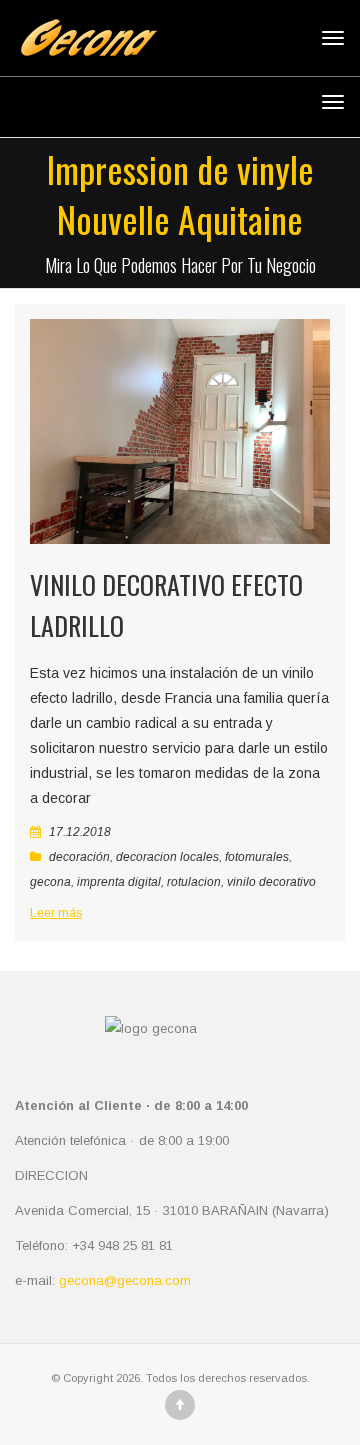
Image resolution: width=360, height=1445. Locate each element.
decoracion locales (167, 857)
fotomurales (257, 857)
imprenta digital (119, 882)
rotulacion (194, 882)
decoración (79, 857)
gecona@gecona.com (125, 1280)
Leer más (56, 913)
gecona (50, 882)
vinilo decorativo (271, 882)
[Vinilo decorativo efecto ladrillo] (180, 431)
